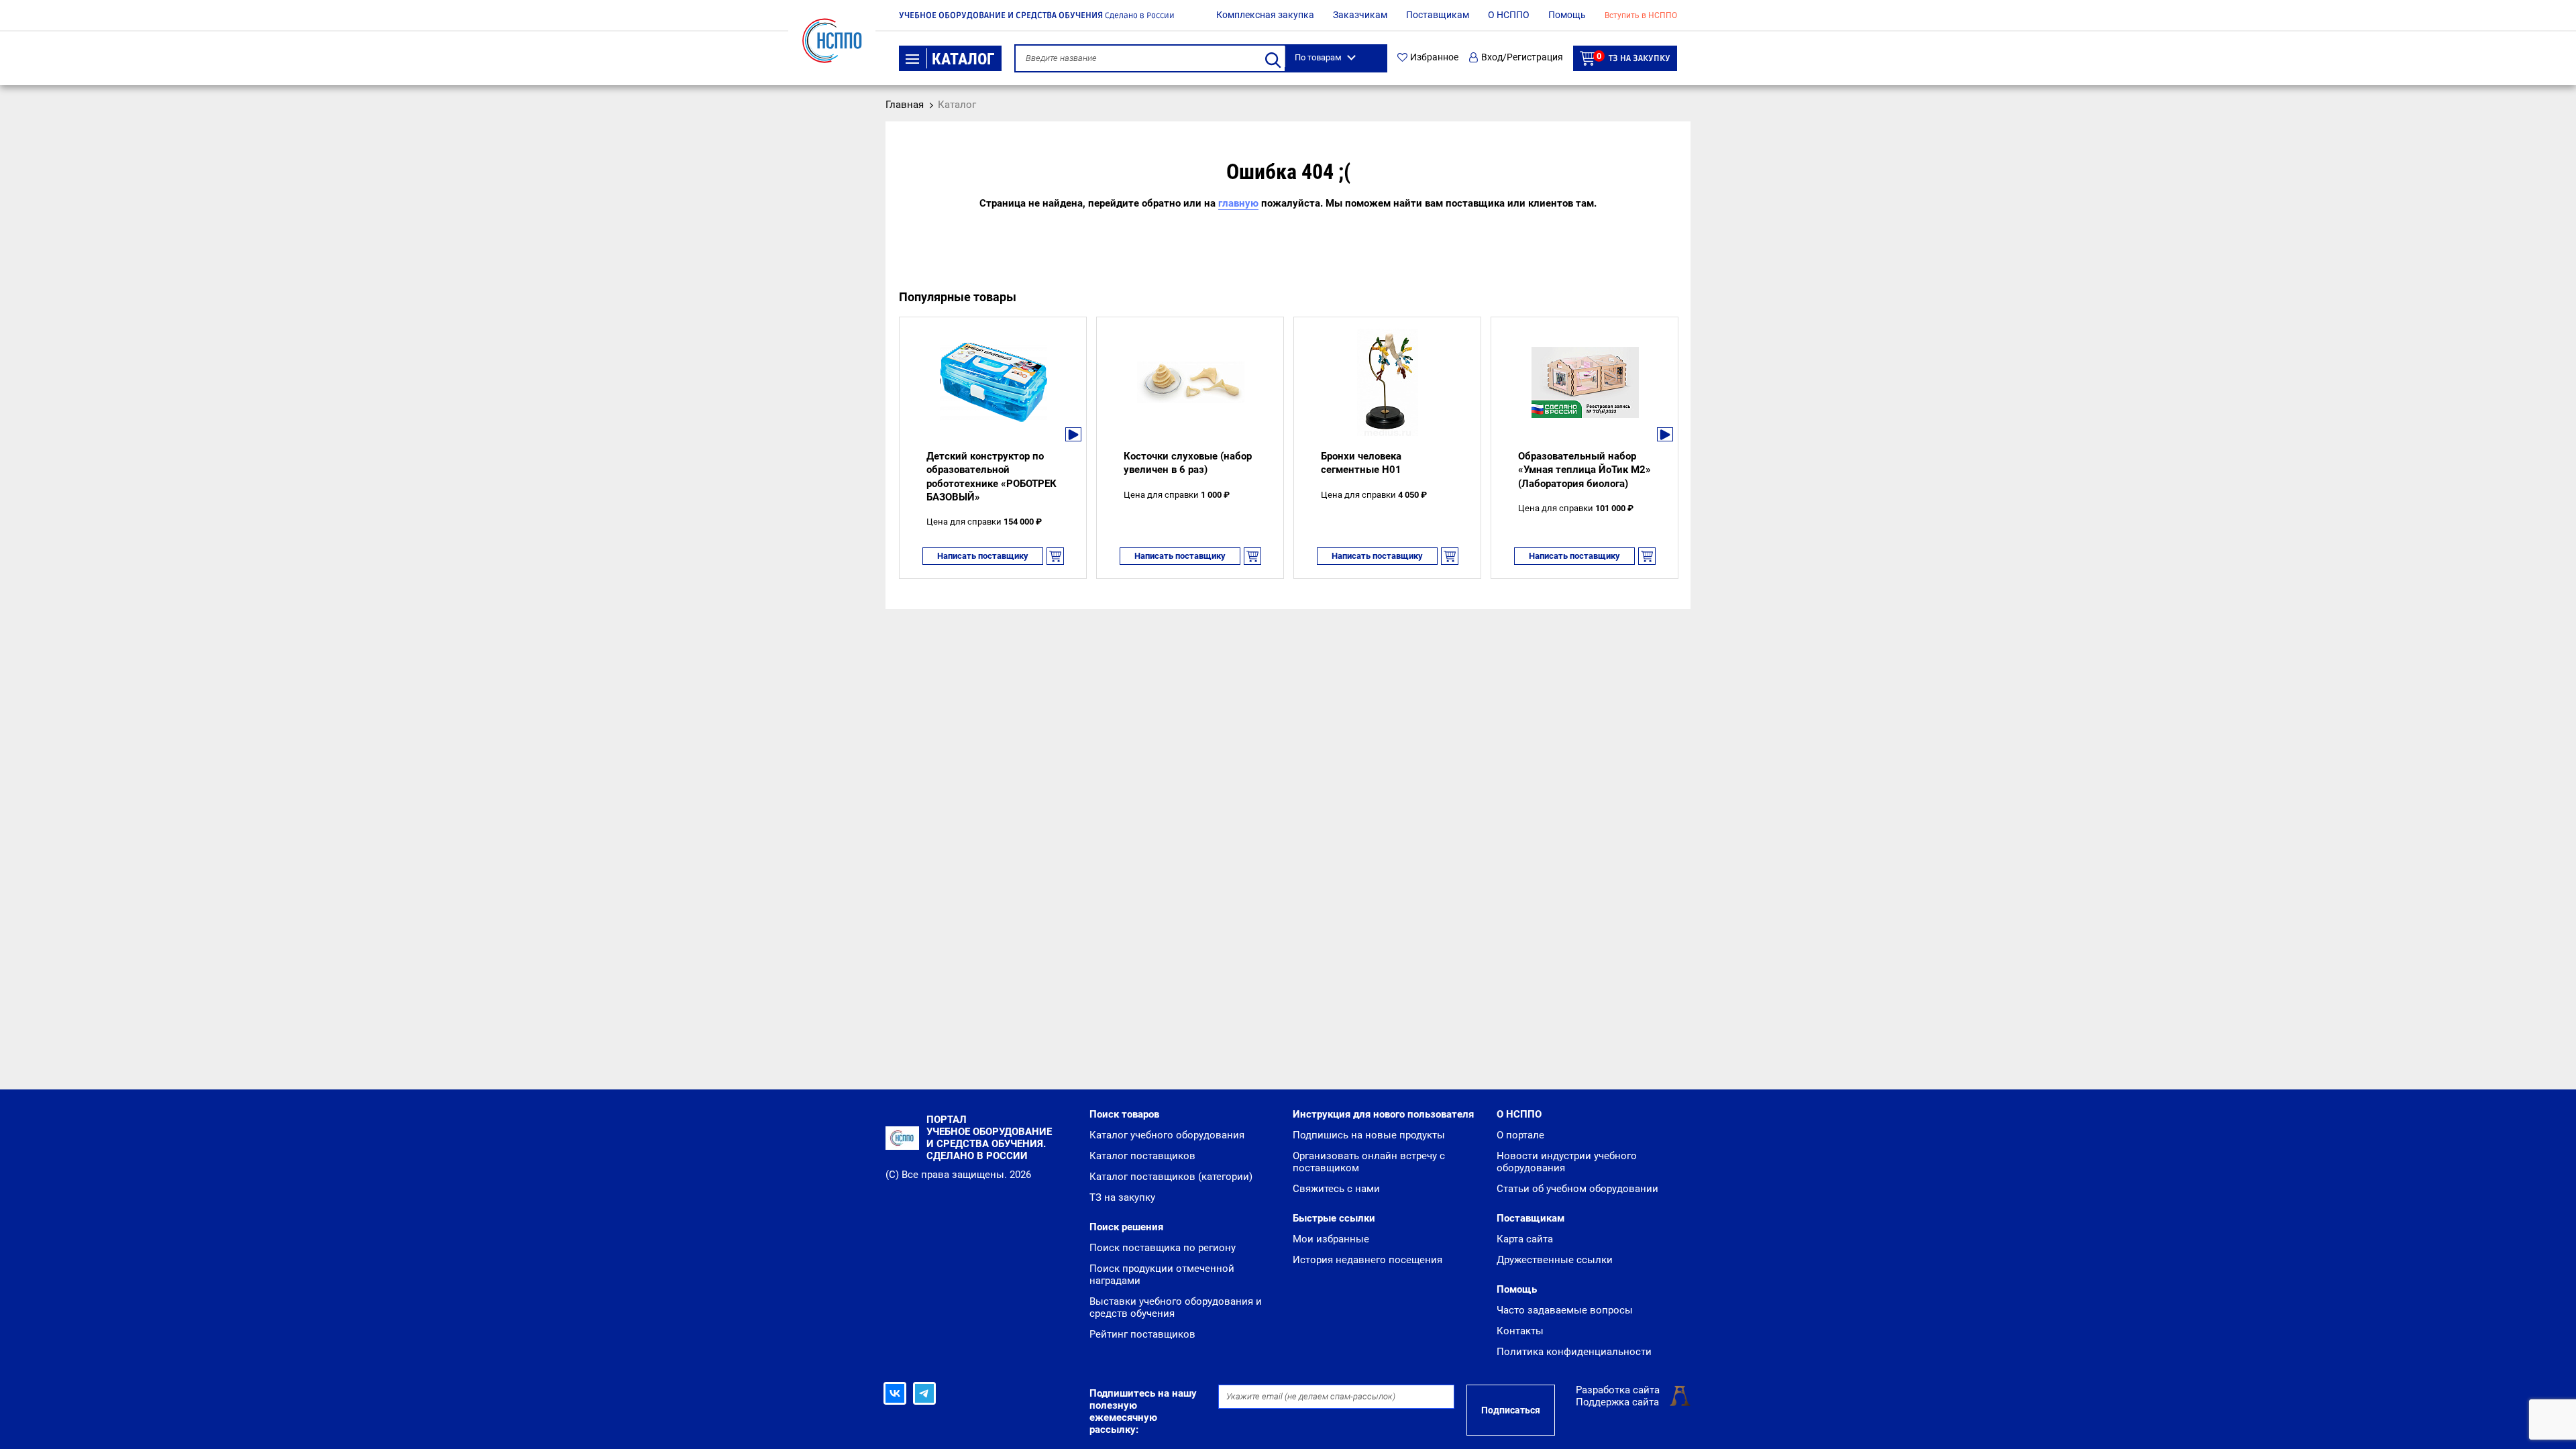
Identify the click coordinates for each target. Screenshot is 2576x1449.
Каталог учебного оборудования (1167, 1135)
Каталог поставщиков (1142, 1156)
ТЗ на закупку (1633, 57)
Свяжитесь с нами (1336, 1189)
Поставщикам (1438, 15)
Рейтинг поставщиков (1142, 1334)
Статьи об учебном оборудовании (1577, 1189)
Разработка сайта (1618, 1390)
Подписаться (1511, 1410)
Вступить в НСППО (1641, 15)
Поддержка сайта (1617, 1402)
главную (1238, 203)
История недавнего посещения (1367, 1260)
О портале (1520, 1135)
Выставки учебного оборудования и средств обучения (1176, 1307)
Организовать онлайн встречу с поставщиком (1369, 1162)
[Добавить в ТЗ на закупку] (1055, 556)
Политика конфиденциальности (1574, 1352)
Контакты (1520, 1331)
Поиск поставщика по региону (1163, 1248)
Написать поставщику (983, 556)
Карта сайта (1525, 1239)
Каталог (963, 59)
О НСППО (1509, 15)
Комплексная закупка (1265, 15)
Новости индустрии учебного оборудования (1567, 1162)
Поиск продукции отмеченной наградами (1162, 1275)
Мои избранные (1331, 1239)
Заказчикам (1360, 15)
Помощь (1567, 15)
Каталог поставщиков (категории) (1171, 1177)
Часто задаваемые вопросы (1565, 1310)
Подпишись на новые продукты (1369, 1135)
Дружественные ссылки (1555, 1260)
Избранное (1434, 57)
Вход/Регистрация (1522, 57)
